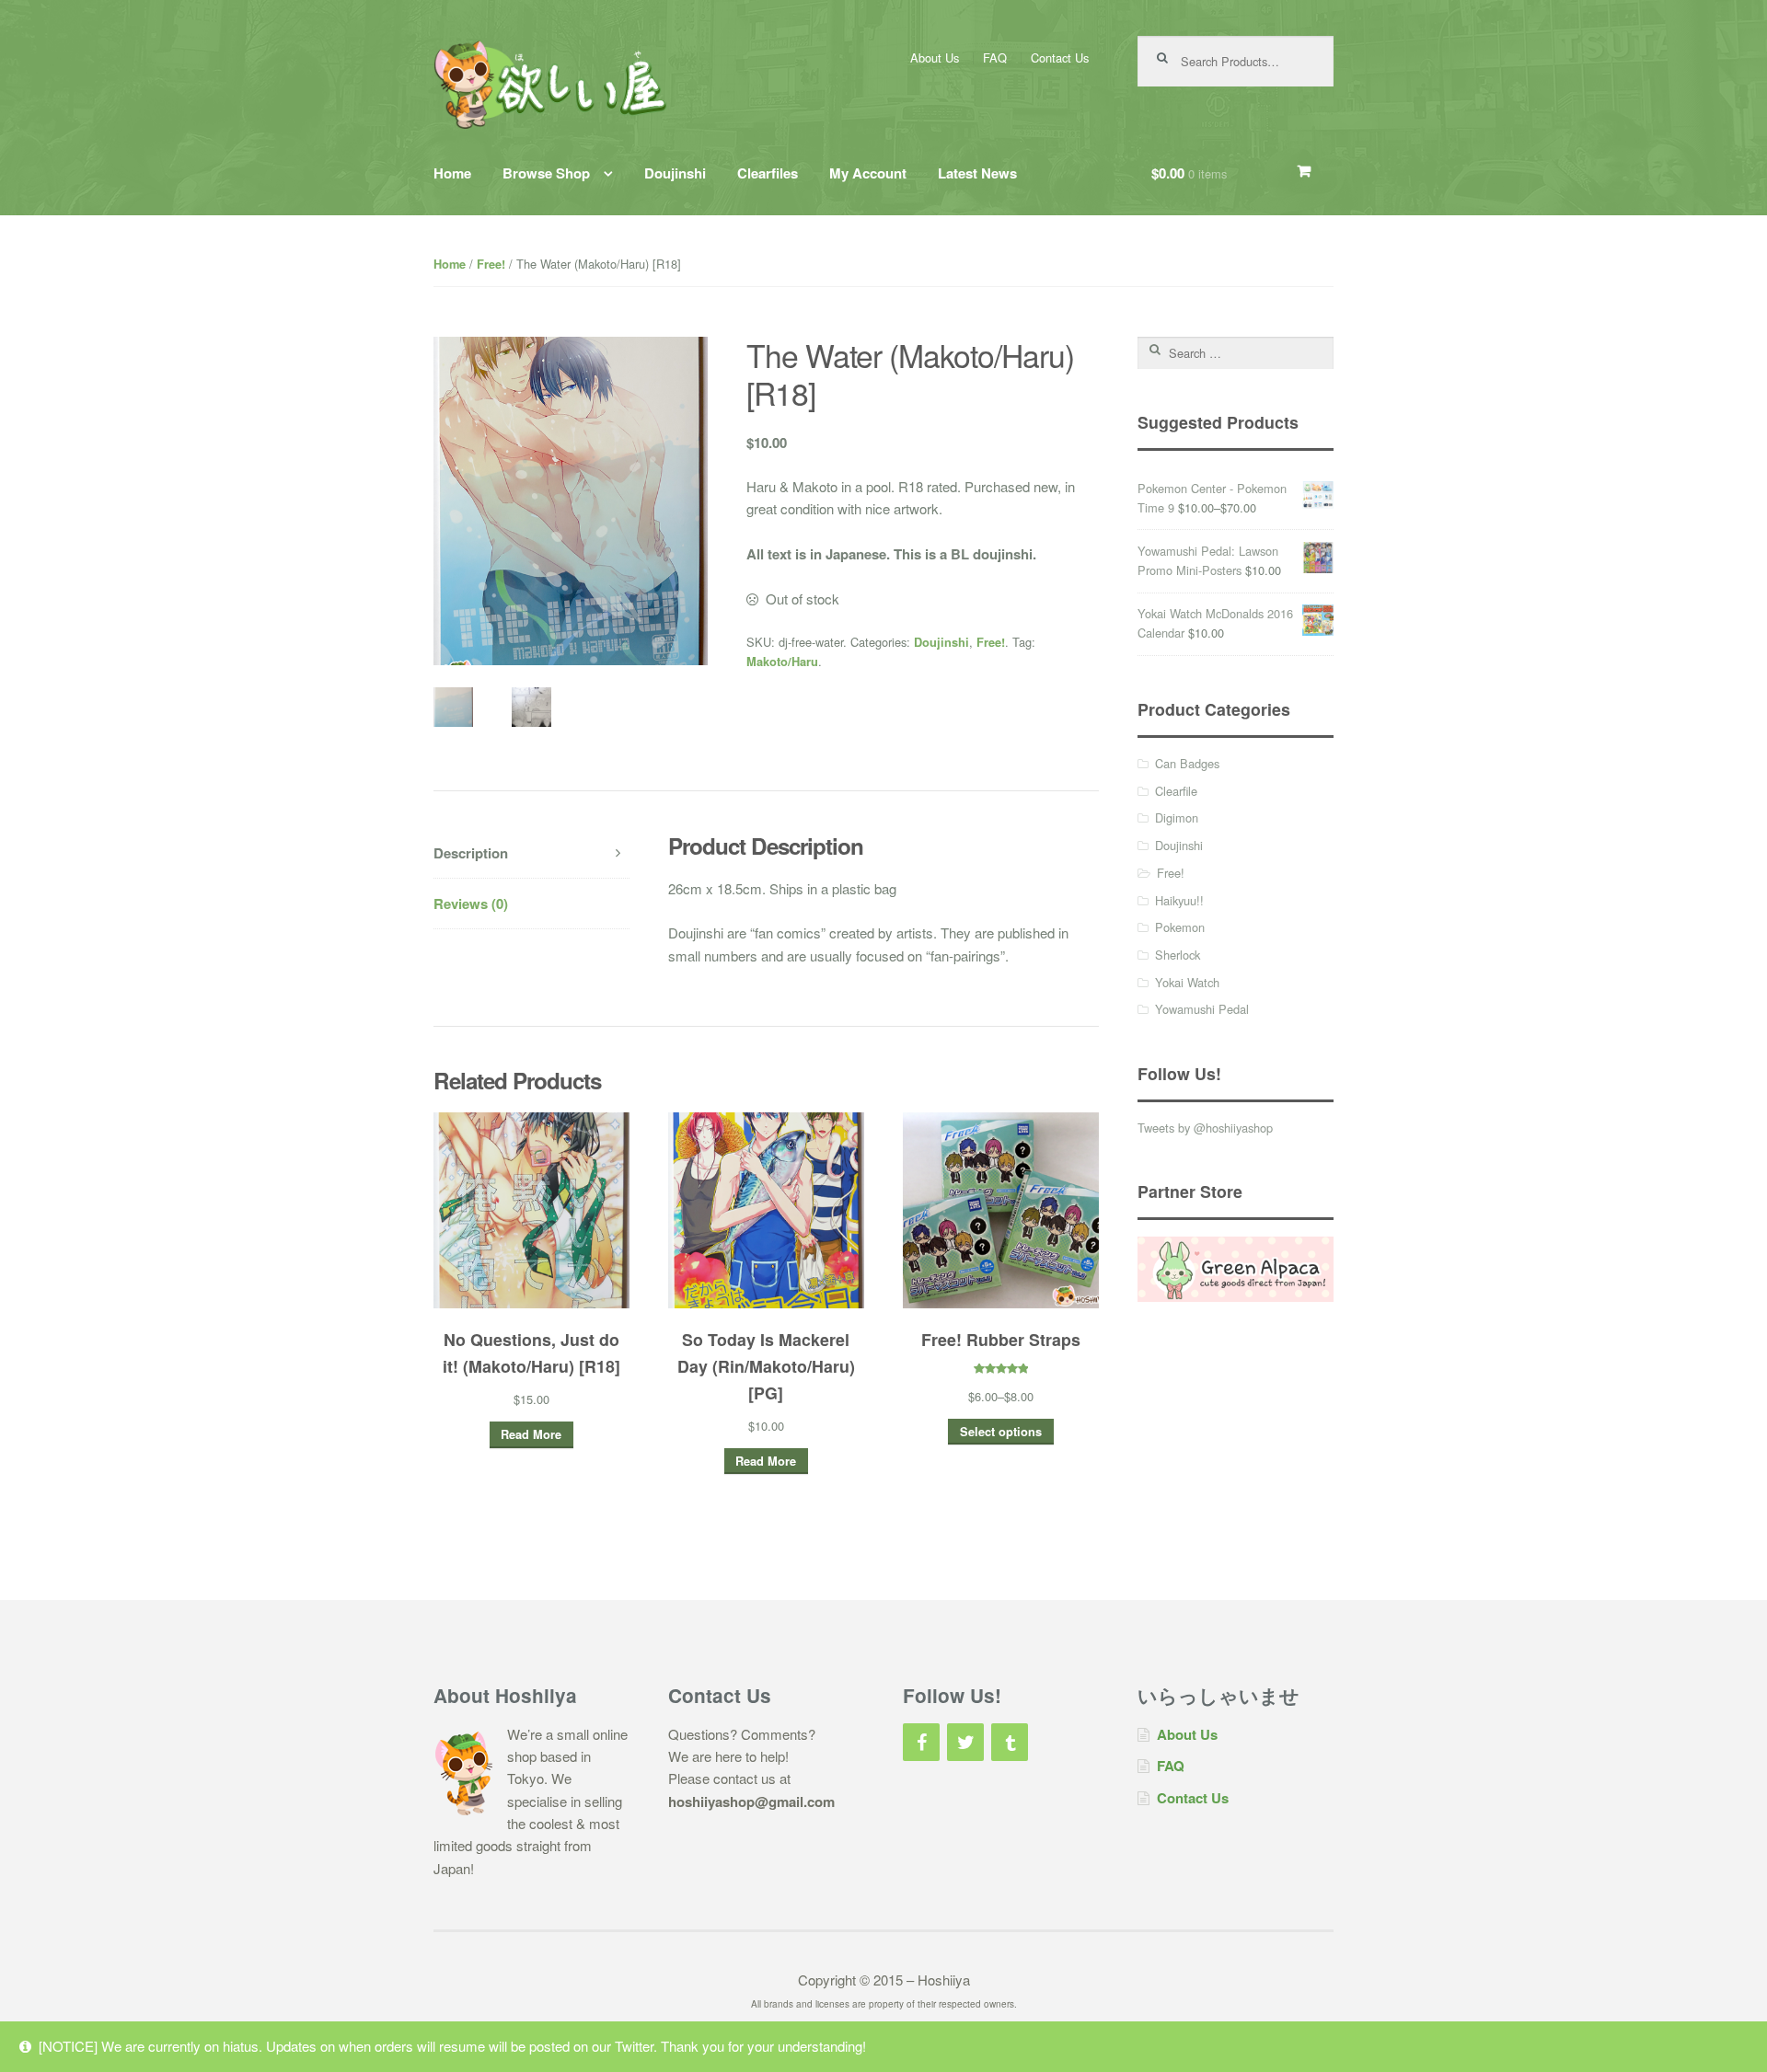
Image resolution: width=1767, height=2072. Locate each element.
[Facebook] (921, 1742)
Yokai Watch (1187, 982)
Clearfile (1176, 791)
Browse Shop (546, 173)
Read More (531, 1434)
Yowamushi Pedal (1202, 1009)
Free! (491, 264)
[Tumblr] (1010, 1742)
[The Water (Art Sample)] (531, 707)
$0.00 (1189, 173)
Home (452, 173)
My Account (868, 173)
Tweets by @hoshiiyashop (1205, 1128)
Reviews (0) (471, 904)
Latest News (977, 173)
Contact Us (1060, 58)
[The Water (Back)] (453, 707)
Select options (1001, 1432)
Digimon (1177, 817)
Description (471, 853)
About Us (935, 58)
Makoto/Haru (782, 662)
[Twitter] (965, 1742)
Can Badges (1187, 763)
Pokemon (1180, 927)
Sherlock (1178, 955)
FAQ (995, 58)
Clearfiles (768, 173)
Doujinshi (675, 173)
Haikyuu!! (1179, 900)
